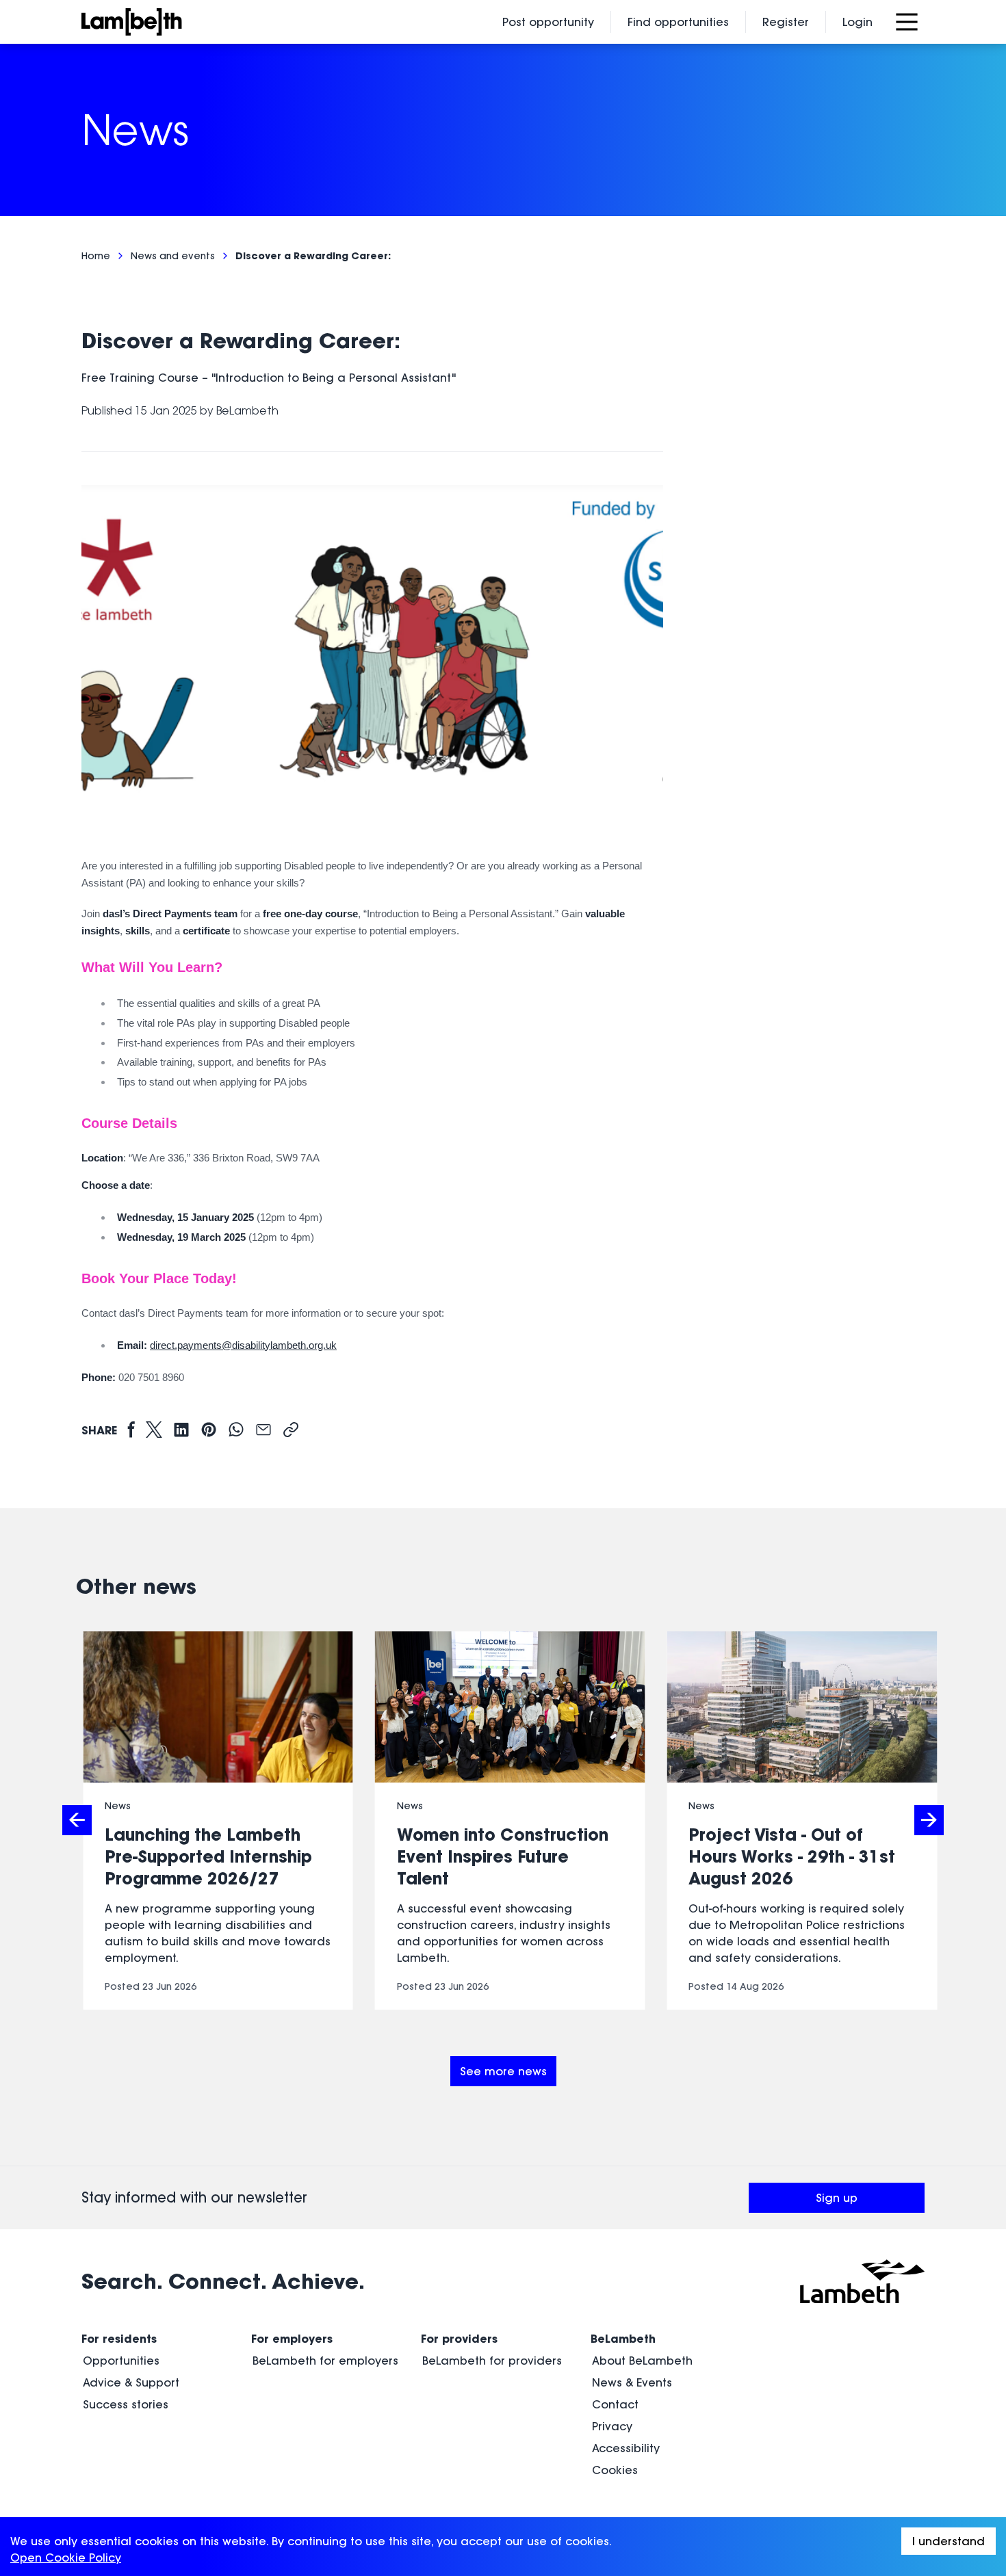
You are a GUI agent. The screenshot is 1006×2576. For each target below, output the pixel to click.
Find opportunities (678, 22)
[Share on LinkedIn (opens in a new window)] (181, 1431)
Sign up (870, 2202)
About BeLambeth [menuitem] (642, 2361)
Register (786, 22)
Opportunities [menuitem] (121, 2361)
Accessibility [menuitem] (626, 2448)
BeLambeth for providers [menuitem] (492, 2361)
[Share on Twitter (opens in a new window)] (154, 1431)
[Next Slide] (929, 1820)
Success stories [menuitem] (126, 2404)
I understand (949, 2541)
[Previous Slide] (77, 1820)
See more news (503, 2071)
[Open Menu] (907, 22)
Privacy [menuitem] (612, 2426)
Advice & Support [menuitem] (131, 2382)
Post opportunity (548, 22)
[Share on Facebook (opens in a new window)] (131, 1431)
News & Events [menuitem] (632, 2382)
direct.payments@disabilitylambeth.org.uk (243, 1345)
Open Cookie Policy (66, 2558)
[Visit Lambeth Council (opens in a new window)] (862, 2281)
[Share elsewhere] (291, 1431)
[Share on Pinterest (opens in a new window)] (209, 1431)
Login (857, 22)
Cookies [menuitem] (615, 2470)
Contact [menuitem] (615, 2404)
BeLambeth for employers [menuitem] (325, 2361)
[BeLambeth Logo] (175, 22)
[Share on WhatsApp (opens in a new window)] (236, 1431)
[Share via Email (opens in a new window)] (263, 1431)
